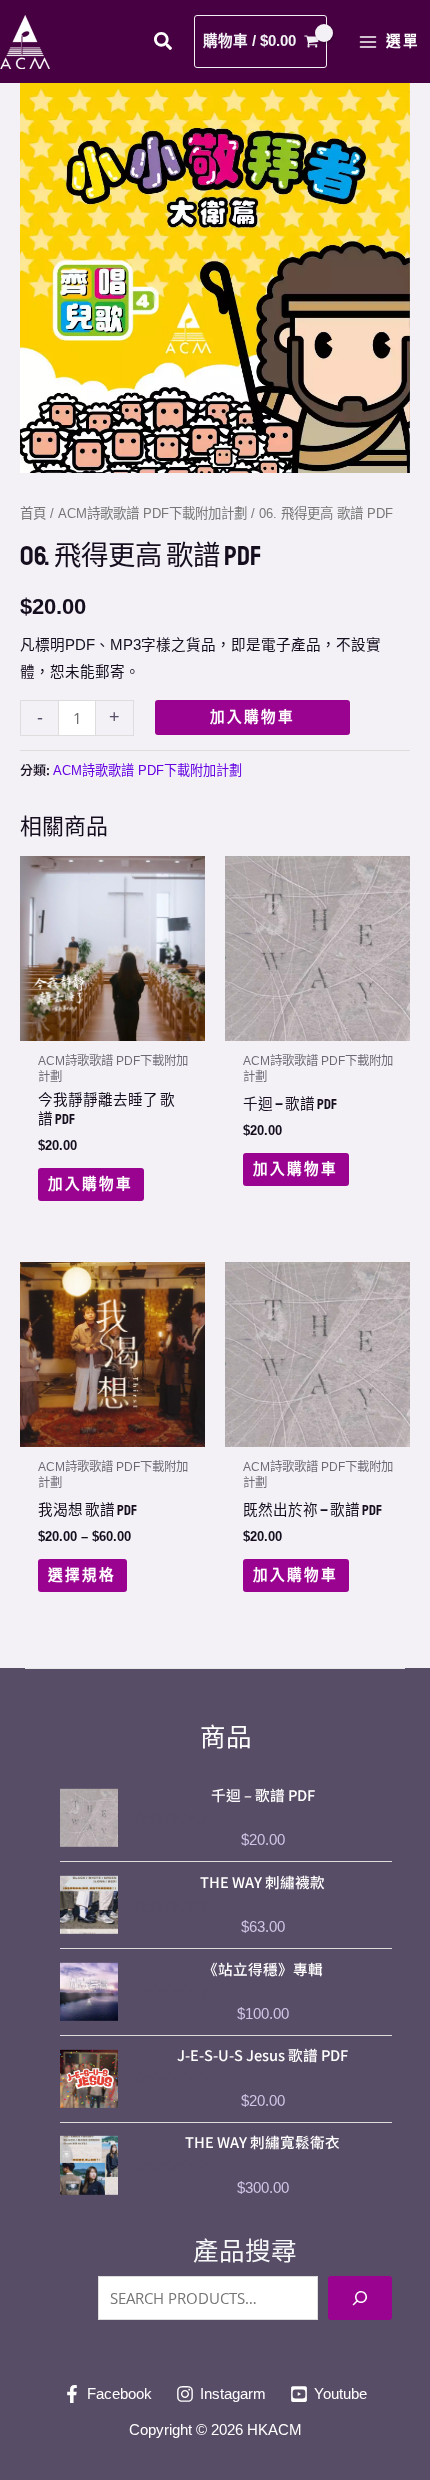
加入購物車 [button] (90, 1184)
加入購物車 (252, 717)
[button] (164, 44)
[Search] (360, 2298)
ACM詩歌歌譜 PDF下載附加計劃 (152, 513)
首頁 (33, 513)
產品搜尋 (245, 2251)
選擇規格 (82, 1575)
